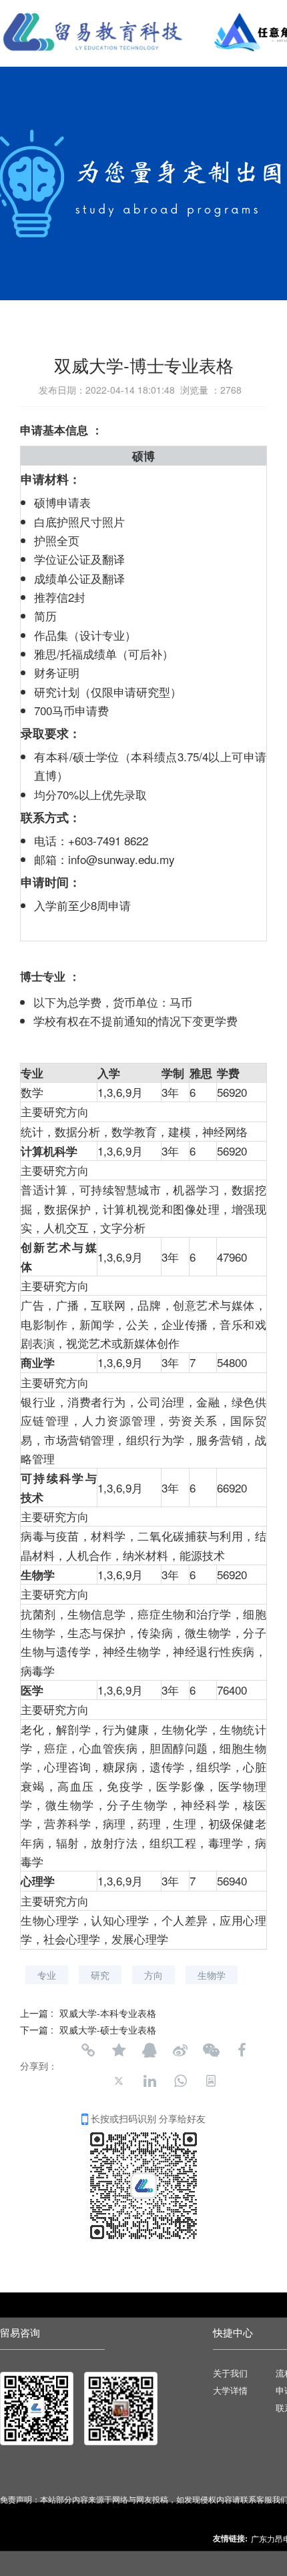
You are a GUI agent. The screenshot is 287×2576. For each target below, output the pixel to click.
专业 (47, 1975)
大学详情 (230, 2391)
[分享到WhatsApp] (180, 2081)
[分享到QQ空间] (119, 2050)
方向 (154, 1975)
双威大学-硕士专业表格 (108, 2030)
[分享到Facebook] (242, 2050)
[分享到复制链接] (88, 2050)
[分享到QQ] (150, 2050)
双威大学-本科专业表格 (108, 2013)
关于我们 (230, 2374)
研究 (100, 1975)
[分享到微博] (180, 2050)
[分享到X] (119, 2081)
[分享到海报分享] (211, 2081)
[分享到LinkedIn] (150, 2081)
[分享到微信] (211, 2050)
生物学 (212, 1975)
